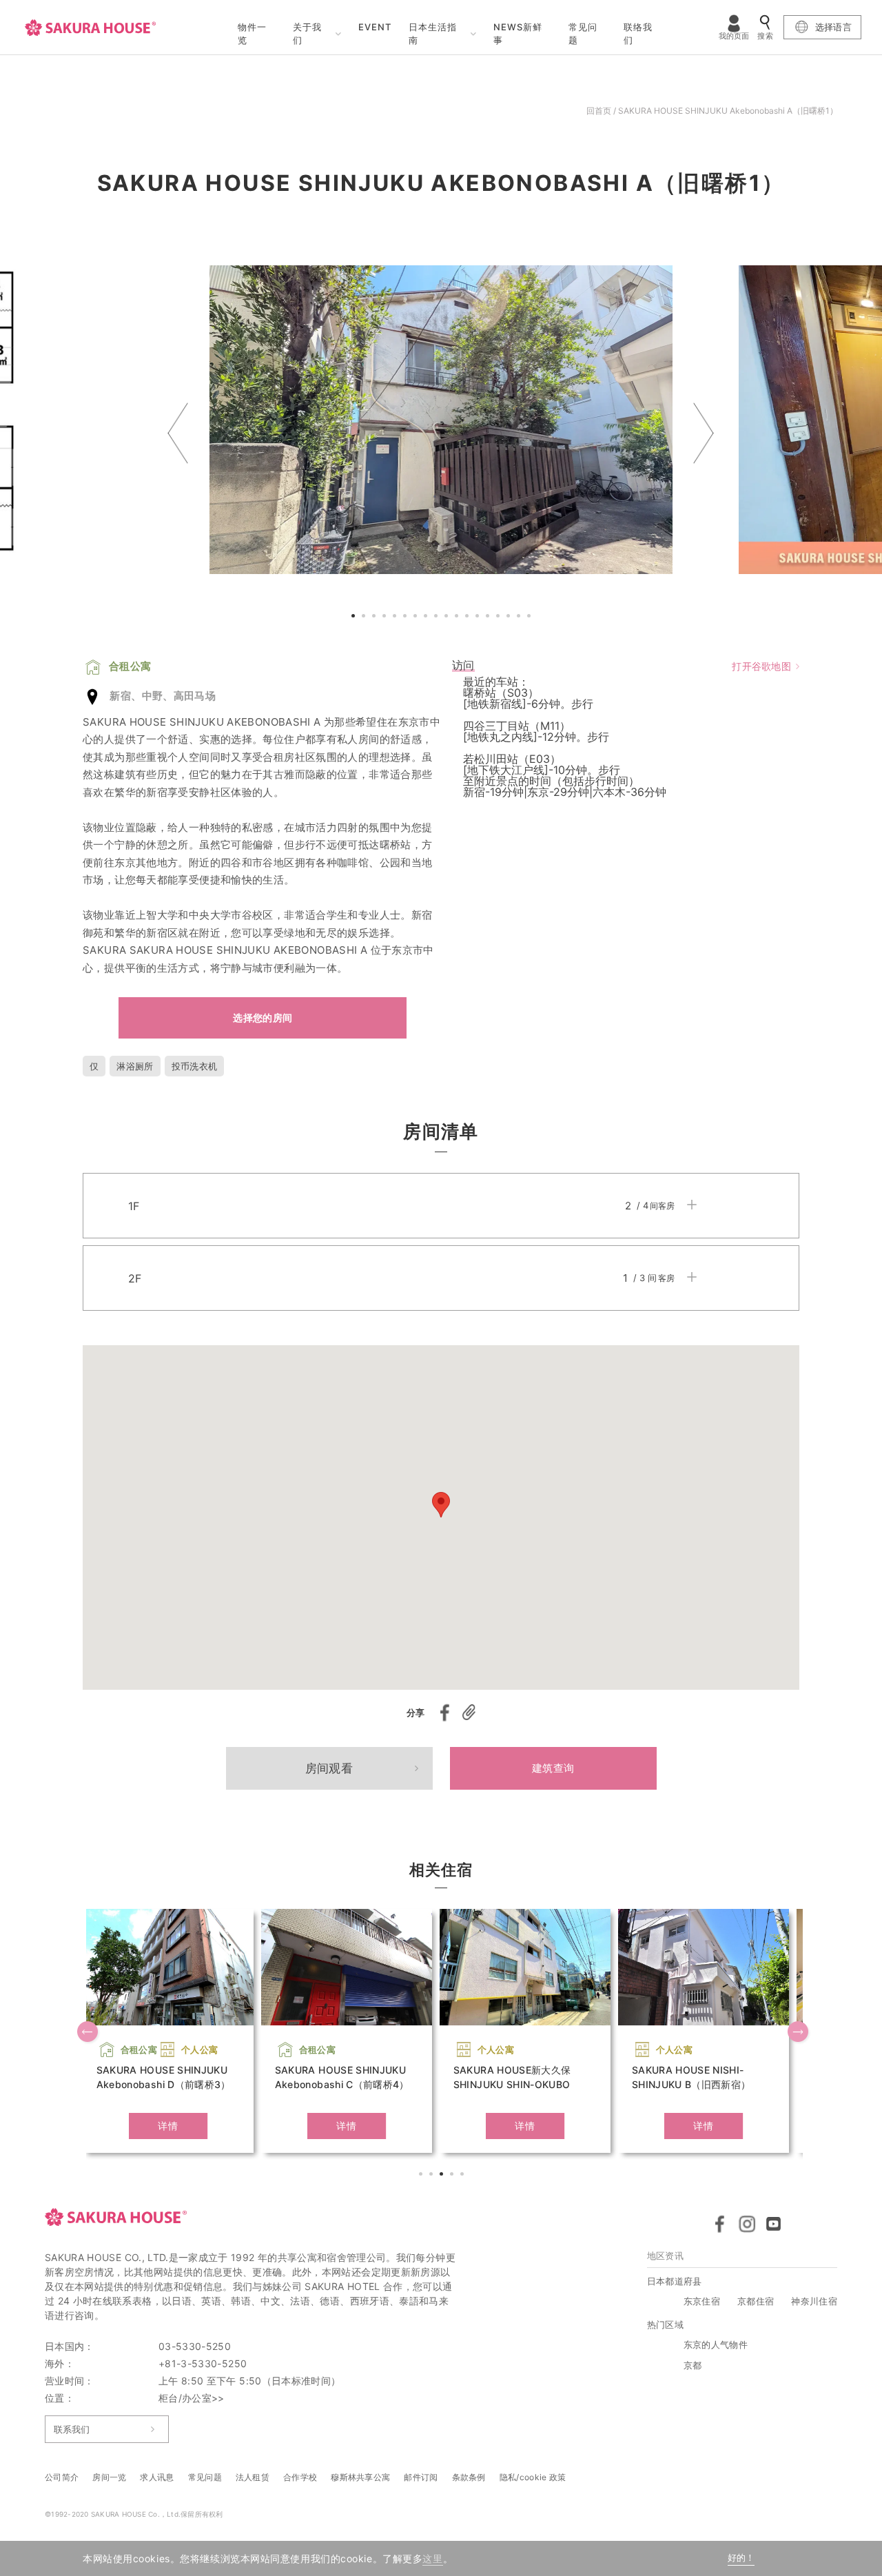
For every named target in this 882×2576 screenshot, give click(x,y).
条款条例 (469, 2477)
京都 (693, 2365)
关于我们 (307, 34)
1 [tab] (355, 617)
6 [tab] (407, 617)
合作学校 (300, 2477)
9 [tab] (438, 617)
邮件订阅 (421, 2477)
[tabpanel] (441, 420)
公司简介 (62, 2477)
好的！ (741, 2558)
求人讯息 (157, 2477)
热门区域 (665, 2324)
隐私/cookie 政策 (533, 2477)
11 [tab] (458, 617)
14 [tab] (489, 617)
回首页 (599, 111)
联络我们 (638, 34)
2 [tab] (365, 617)
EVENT (375, 27)
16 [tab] (510, 617)
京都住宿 (756, 2301)
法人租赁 (253, 2477)
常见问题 (583, 34)
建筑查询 (553, 1768)
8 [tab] (427, 617)
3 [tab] (376, 617)
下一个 (704, 433)
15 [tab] (500, 617)
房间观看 (329, 1768)
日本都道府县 (675, 2281)
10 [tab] (448, 617)
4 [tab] (386, 617)
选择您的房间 (263, 1018)
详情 (168, 2126)
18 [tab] (531, 617)
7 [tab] (417, 617)
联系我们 (72, 2429)
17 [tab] (520, 617)
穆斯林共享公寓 (360, 2477)
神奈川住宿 (814, 2301)
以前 (178, 433)
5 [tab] (396, 617)
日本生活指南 (433, 34)
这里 (432, 2558)
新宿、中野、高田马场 (163, 696)
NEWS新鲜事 (518, 34)
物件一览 (252, 34)
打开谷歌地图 (761, 666)
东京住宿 (702, 2301)
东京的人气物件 (716, 2344)
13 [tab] (479, 617)
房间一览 (109, 2477)
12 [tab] (469, 617)
